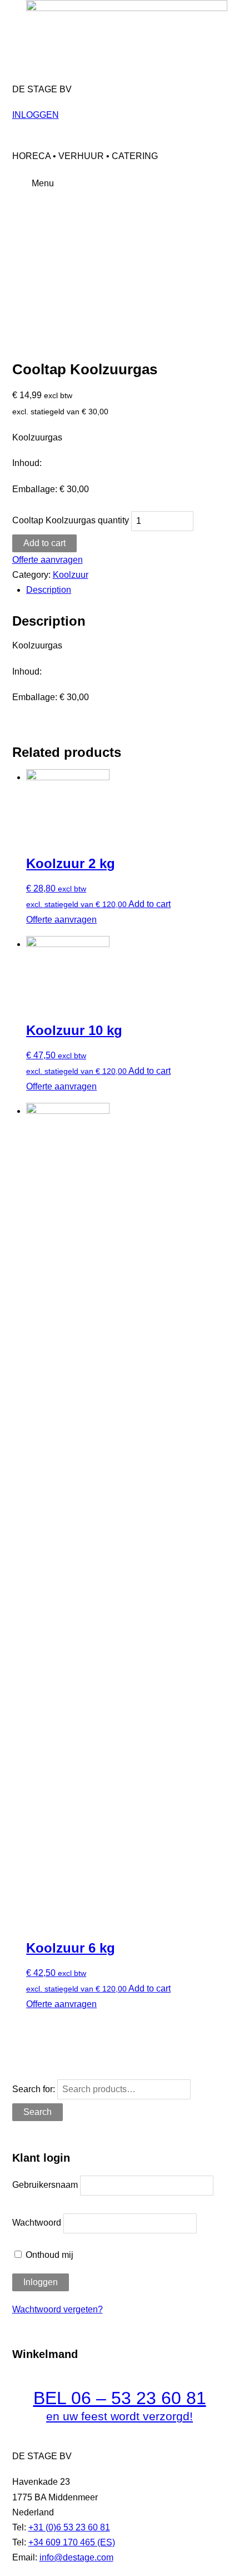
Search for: (34, 2089)
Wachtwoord (37, 2223)
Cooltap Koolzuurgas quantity (71, 521)
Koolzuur (71, 575)
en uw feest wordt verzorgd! (120, 2416)
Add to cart (44, 543)
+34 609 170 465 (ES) (72, 2542)
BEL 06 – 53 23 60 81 (120, 2398)
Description (49, 590)
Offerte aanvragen (48, 560)
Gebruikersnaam (45, 2185)
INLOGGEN (36, 115)
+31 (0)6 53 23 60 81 (69, 2527)
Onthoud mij (48, 2255)
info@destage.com (76, 2557)
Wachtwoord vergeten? (58, 2309)
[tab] (126, 590)
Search (38, 2112)
